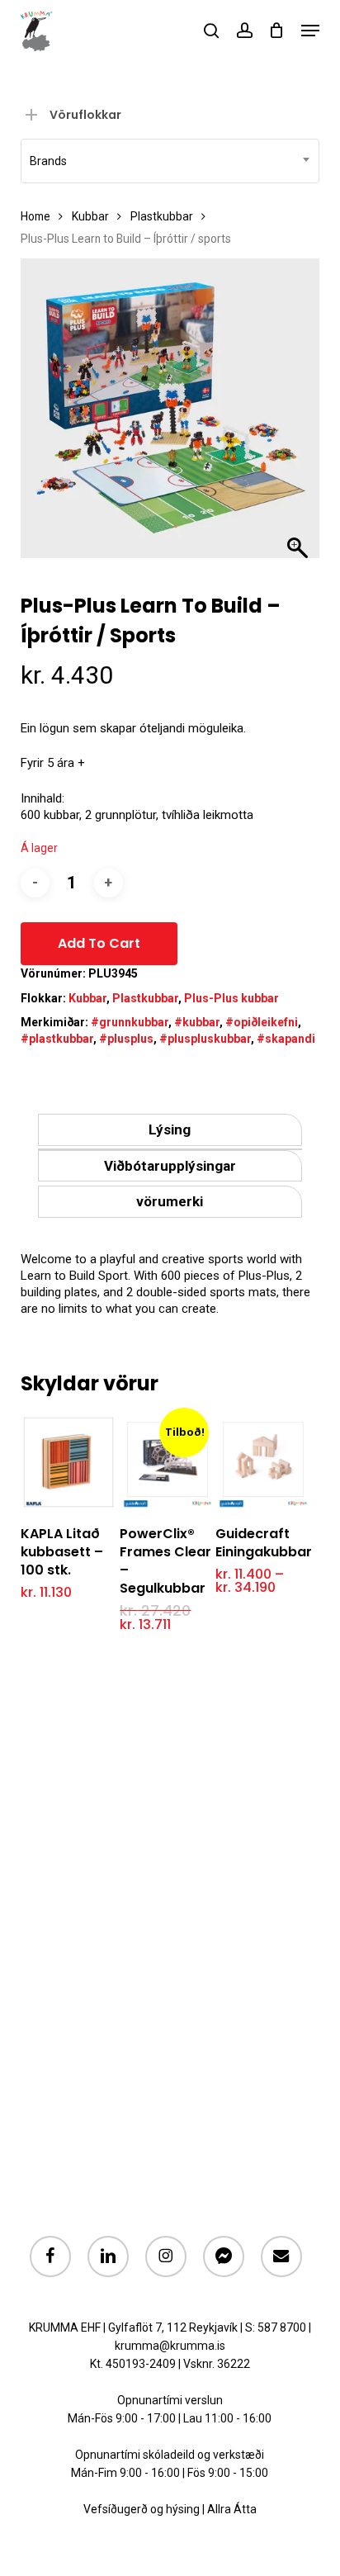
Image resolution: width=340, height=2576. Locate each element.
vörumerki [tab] (170, 1201)
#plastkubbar (57, 1039)
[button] (310, 31)
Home (35, 216)
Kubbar (90, 216)
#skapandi (286, 1039)
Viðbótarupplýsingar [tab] (170, 1166)
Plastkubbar (162, 216)
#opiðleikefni (262, 1022)
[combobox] (170, 161)
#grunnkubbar (130, 1022)
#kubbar (197, 1022)
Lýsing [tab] (170, 1129)
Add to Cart (99, 943)
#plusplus (126, 1039)
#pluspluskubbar (205, 1039)
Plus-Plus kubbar (231, 998)
